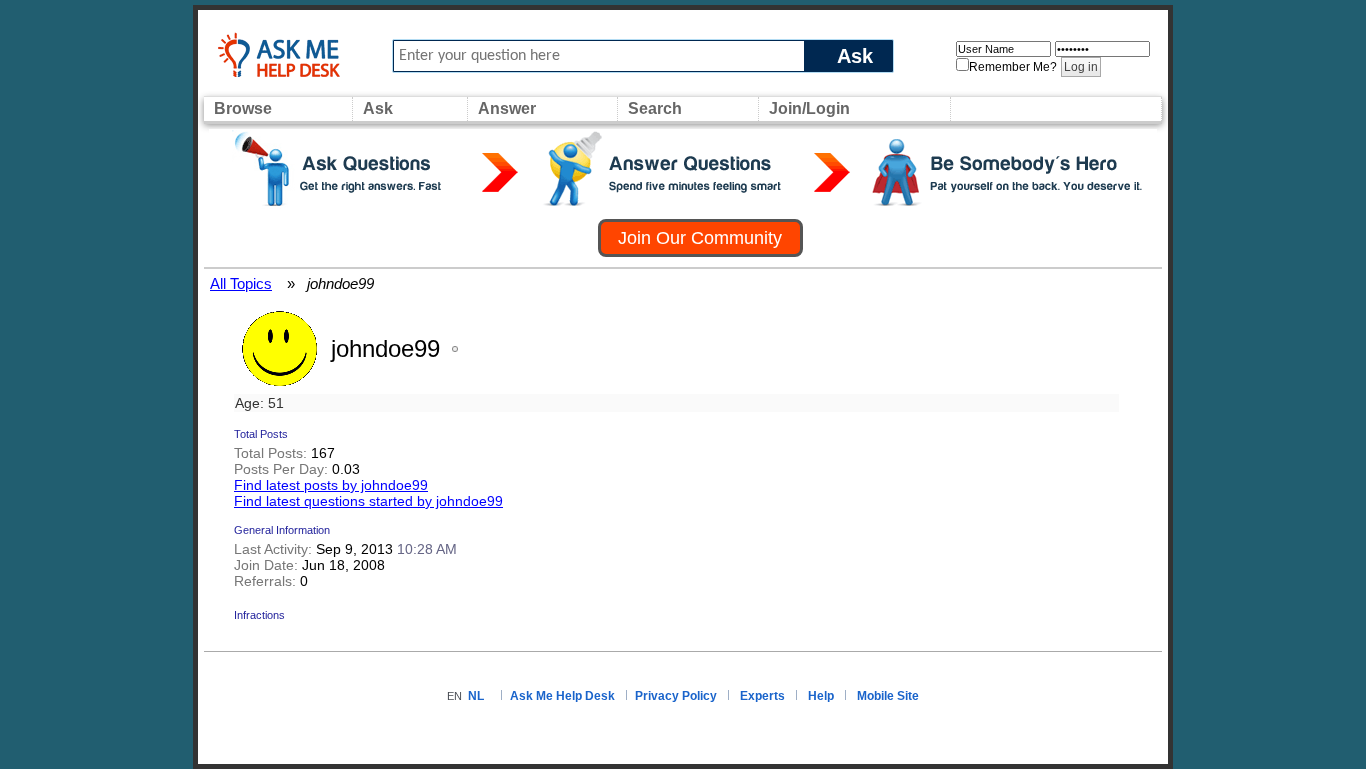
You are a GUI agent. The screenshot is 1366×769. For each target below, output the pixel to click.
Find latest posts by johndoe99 (331, 485)
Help (821, 696)
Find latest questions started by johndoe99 (368, 501)
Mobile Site (888, 696)
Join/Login (809, 108)
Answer (507, 108)
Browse (243, 108)
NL (476, 696)
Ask (855, 55)
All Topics (241, 283)
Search (655, 108)
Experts (762, 696)
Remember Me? (1013, 67)
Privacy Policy (676, 696)
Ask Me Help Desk (562, 696)
